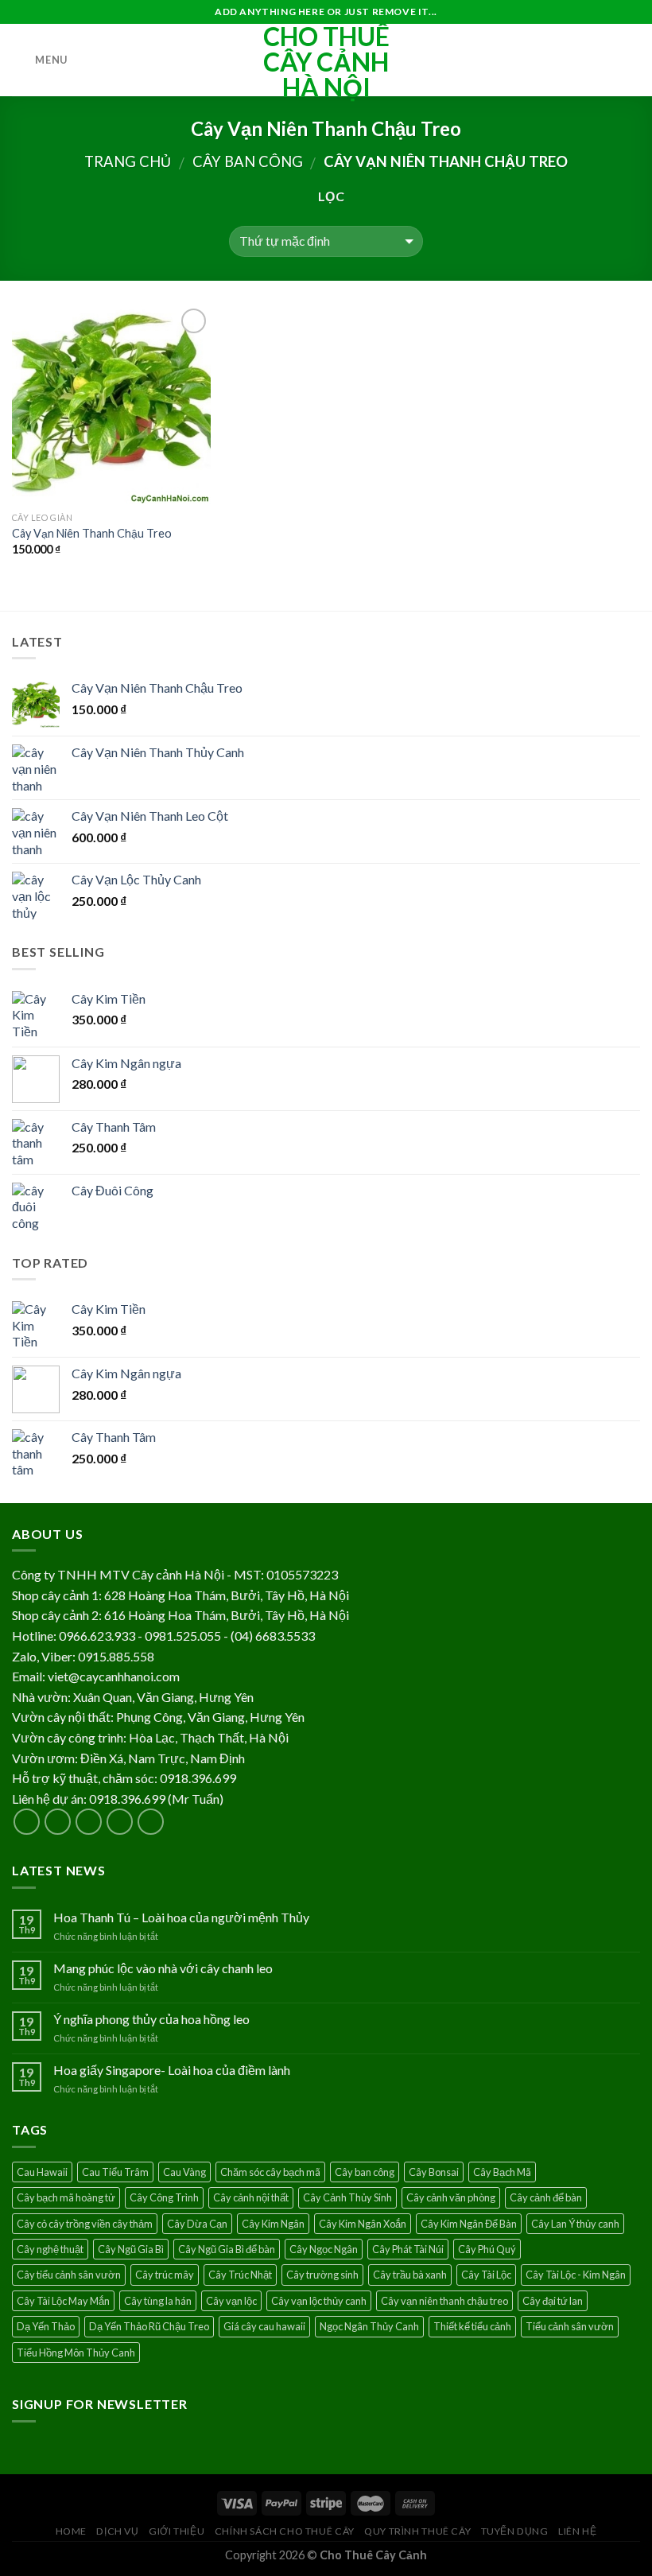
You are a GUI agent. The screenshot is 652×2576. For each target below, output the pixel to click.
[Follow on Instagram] (58, 1822)
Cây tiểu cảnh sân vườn (69, 2275)
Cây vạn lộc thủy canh (319, 2301)
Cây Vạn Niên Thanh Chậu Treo (92, 533)
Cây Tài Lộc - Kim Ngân (576, 2275)
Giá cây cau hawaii (264, 2326)
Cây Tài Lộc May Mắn (63, 2301)
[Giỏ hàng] (632, 60)
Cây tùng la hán (158, 2301)
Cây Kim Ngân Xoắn (363, 2224)
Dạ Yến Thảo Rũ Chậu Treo (149, 2326)
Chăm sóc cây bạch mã (270, 2172)
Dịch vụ (117, 2531)
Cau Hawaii (42, 2172)
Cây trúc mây (165, 2275)
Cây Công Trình (164, 2197)
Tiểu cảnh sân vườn (570, 2326)
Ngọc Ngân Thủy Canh (369, 2326)
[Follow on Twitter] (89, 1822)
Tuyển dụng (515, 2531)
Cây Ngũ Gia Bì (131, 2249)
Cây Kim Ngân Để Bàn (469, 2224)
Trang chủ (128, 161)
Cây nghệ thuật (50, 2249)
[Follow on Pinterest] (151, 1822)
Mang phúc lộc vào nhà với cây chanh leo (163, 1968)
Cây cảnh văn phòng (451, 2197)
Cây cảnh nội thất (251, 2197)
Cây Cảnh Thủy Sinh (347, 2197)
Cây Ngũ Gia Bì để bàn (227, 2249)
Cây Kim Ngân (273, 2224)
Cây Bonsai (434, 2172)
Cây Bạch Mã (502, 2172)
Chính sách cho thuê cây (285, 2531)
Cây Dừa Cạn (197, 2224)
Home (71, 2531)
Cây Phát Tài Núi (408, 2249)
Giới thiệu (177, 2531)
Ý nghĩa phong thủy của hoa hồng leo (151, 2019)
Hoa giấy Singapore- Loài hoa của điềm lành (172, 2070)
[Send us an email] (120, 1822)
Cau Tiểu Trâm (115, 2172)
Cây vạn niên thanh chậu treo (444, 2301)
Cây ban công (248, 161)
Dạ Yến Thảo (46, 2326)
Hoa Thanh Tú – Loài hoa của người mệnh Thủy (181, 1917)
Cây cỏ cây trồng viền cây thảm (85, 2224)
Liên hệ (577, 2531)
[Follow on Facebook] (27, 1822)
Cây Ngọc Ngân (324, 2249)
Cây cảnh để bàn (546, 2197)
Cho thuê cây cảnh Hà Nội (326, 62)
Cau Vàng (184, 2172)
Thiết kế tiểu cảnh (472, 2326)
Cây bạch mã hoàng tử (66, 2197)
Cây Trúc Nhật (240, 2275)
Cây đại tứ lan (553, 2301)
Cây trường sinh (322, 2275)
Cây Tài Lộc (486, 2275)
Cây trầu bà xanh (410, 2275)
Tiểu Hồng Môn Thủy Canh (76, 2353)
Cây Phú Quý (487, 2249)
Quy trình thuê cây (417, 2531)
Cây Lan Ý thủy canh (575, 2224)
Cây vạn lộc (231, 2301)
